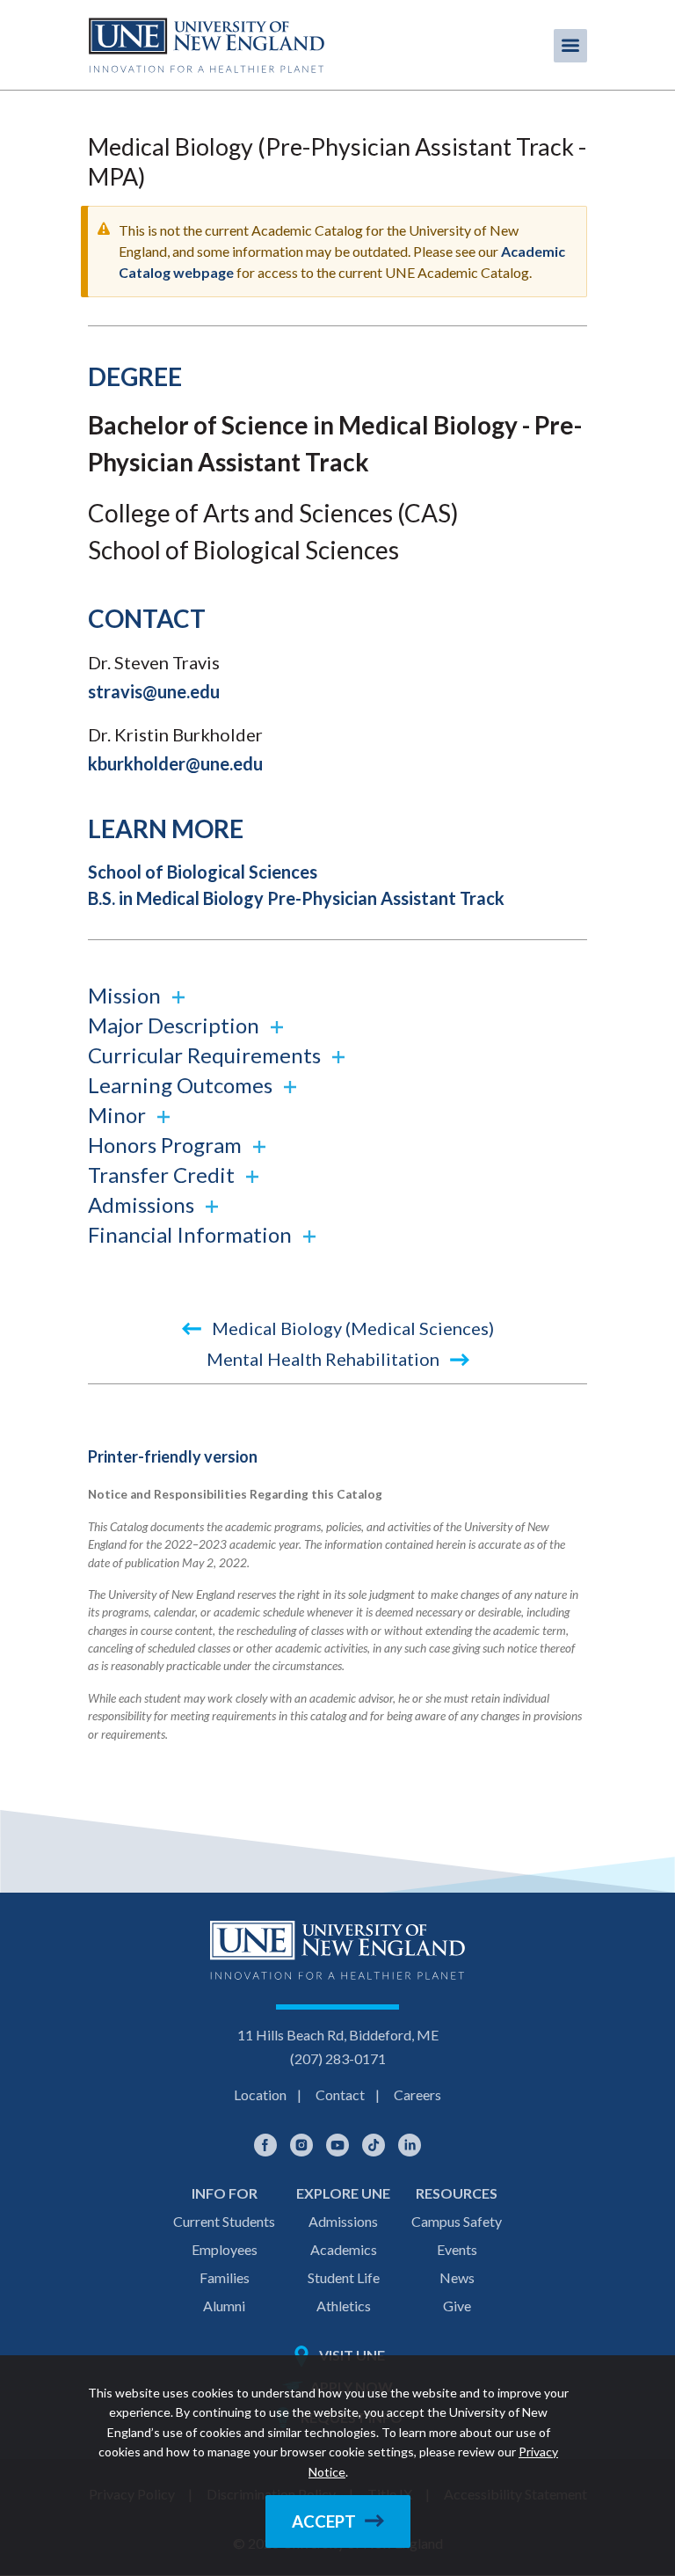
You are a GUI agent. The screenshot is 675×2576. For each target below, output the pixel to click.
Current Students (224, 2221)
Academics (344, 2249)
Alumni (224, 2306)
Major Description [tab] (176, 1025)
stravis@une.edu (154, 691)
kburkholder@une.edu (175, 763)
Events (457, 2249)
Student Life (344, 2277)
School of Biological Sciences (203, 872)
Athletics (344, 2306)
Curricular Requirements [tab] (207, 1055)
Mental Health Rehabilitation (325, 1359)
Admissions (343, 2221)
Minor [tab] (119, 1115)
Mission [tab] (127, 995)
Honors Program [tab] (167, 1145)
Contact (340, 2094)
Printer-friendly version (173, 1456)
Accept (324, 2521)
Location (260, 2094)
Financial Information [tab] (192, 1234)
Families (225, 2277)
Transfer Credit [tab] (163, 1175)
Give (457, 2306)
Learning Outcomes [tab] (182, 1085)
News (457, 2277)
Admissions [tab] (143, 1204)
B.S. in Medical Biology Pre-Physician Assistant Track (296, 898)
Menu (570, 46)
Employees (225, 2249)
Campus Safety (457, 2221)
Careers (417, 2094)
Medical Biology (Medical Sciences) (351, 1328)
